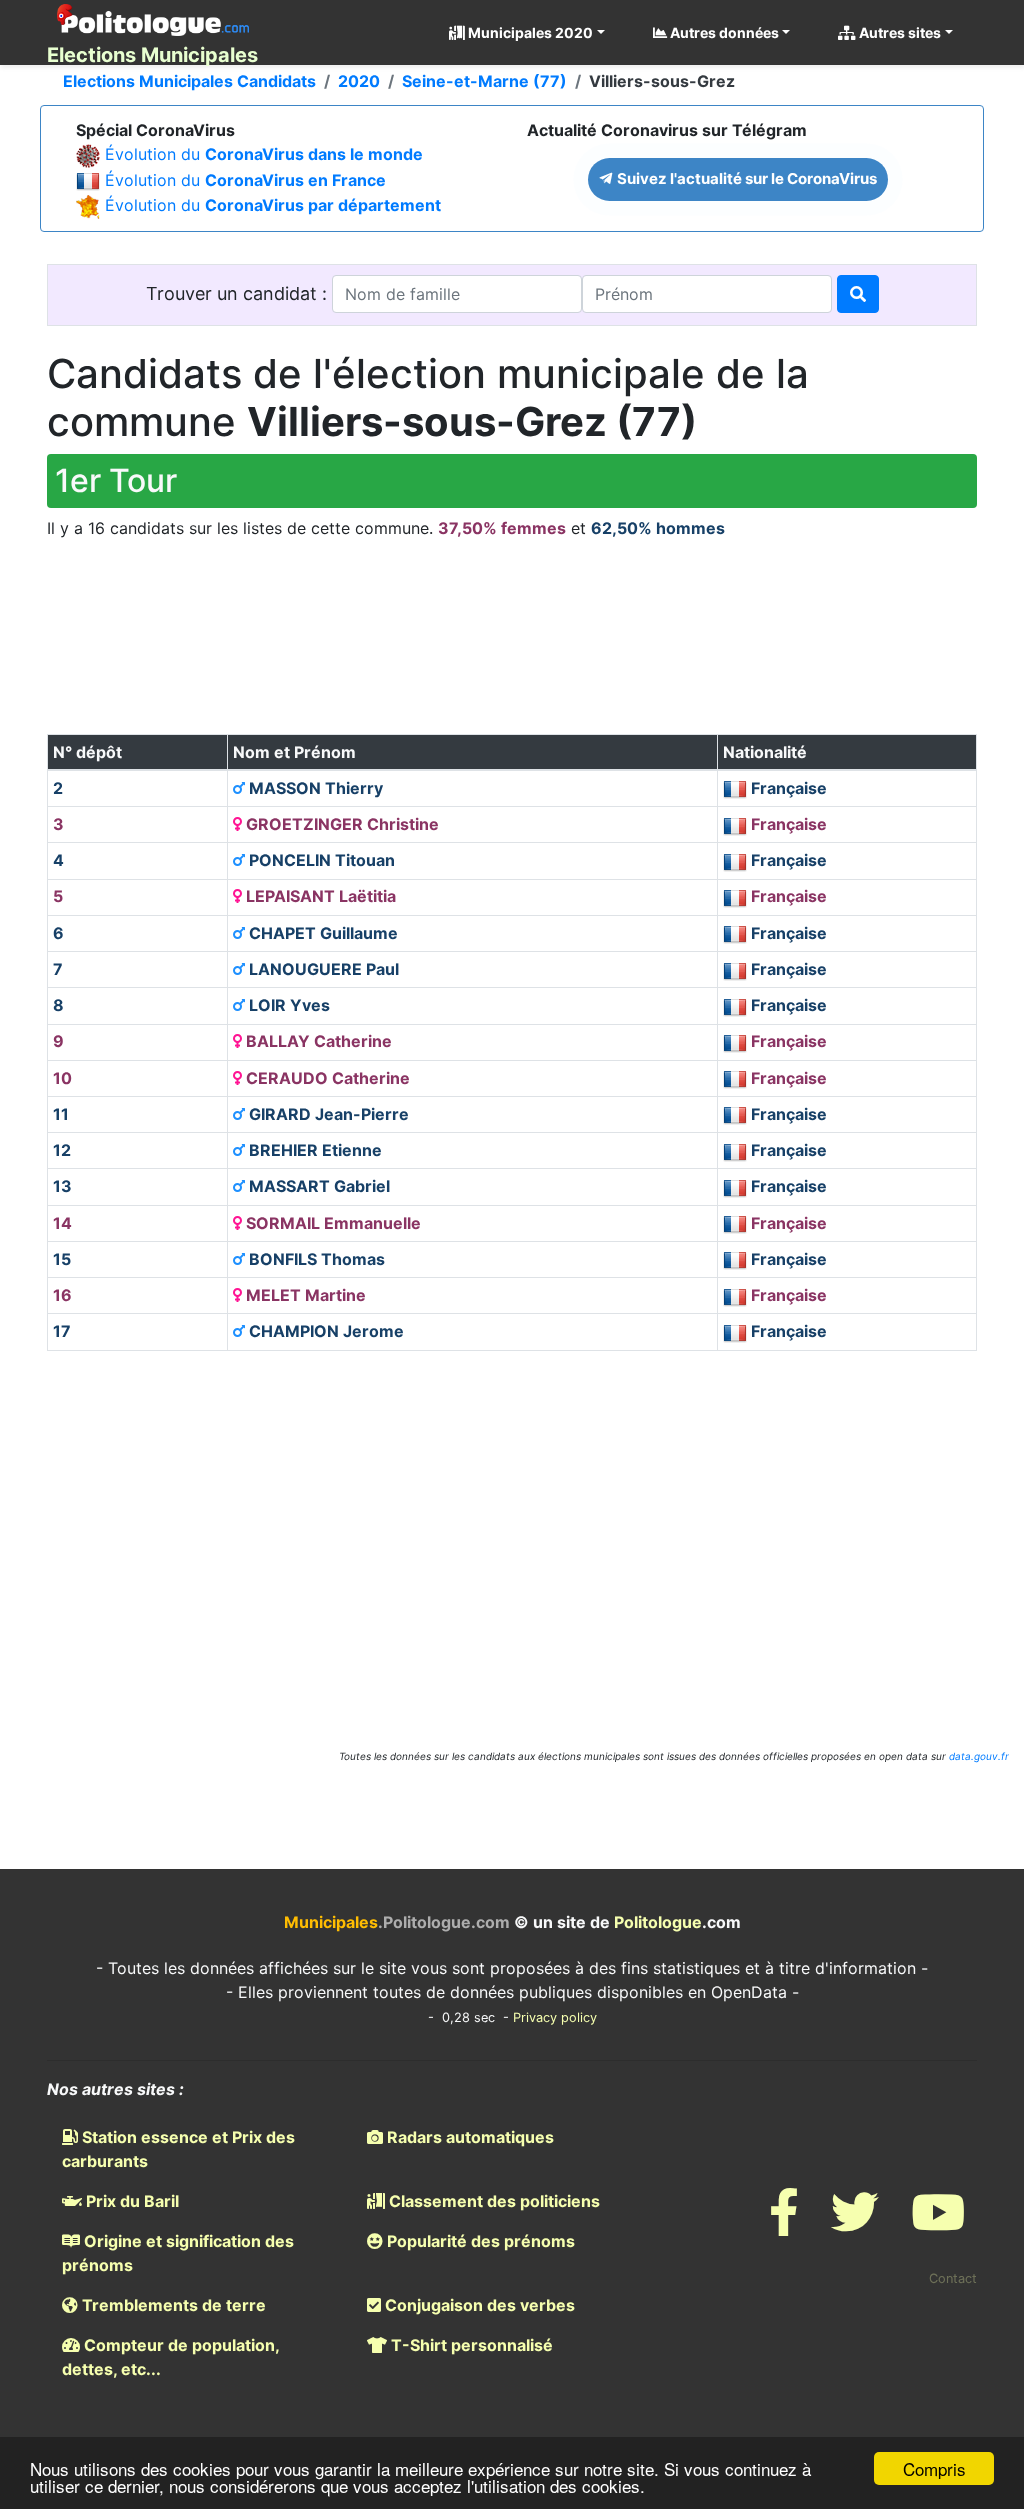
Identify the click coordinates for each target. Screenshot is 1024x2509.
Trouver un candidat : (239, 293)
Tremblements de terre (172, 2305)
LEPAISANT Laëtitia (319, 896)
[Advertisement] (512, 654)
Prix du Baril (130, 2201)
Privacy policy (555, 2017)
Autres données (723, 32)
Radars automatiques (468, 2137)
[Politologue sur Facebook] (784, 2224)
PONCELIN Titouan (320, 860)
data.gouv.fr (979, 1756)
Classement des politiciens (492, 2201)
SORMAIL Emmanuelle (331, 1223)
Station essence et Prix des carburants (178, 2149)
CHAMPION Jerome (324, 1331)
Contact (953, 2278)
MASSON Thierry (314, 788)
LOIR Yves (287, 1005)
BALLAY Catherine (317, 1041)
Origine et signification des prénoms (178, 2253)
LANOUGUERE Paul (322, 969)
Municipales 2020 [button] (529, 32)
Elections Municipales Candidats (189, 81)
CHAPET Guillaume (321, 933)
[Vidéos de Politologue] (938, 2224)
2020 (359, 81)
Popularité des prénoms (479, 2241)
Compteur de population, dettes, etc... (170, 2357)
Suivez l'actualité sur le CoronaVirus (745, 178)
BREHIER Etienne (313, 1150)
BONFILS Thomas (315, 1259)
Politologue (658, 1922)
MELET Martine (304, 1295)
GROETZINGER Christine (340, 824)
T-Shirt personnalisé (470, 2345)
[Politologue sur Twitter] (855, 2224)
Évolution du (264, 154)
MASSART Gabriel (317, 1186)
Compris (934, 2468)
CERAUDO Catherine (326, 1078)
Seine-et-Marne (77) (484, 81)
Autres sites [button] (898, 32)
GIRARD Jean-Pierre (327, 1114)
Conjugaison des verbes (478, 2305)
